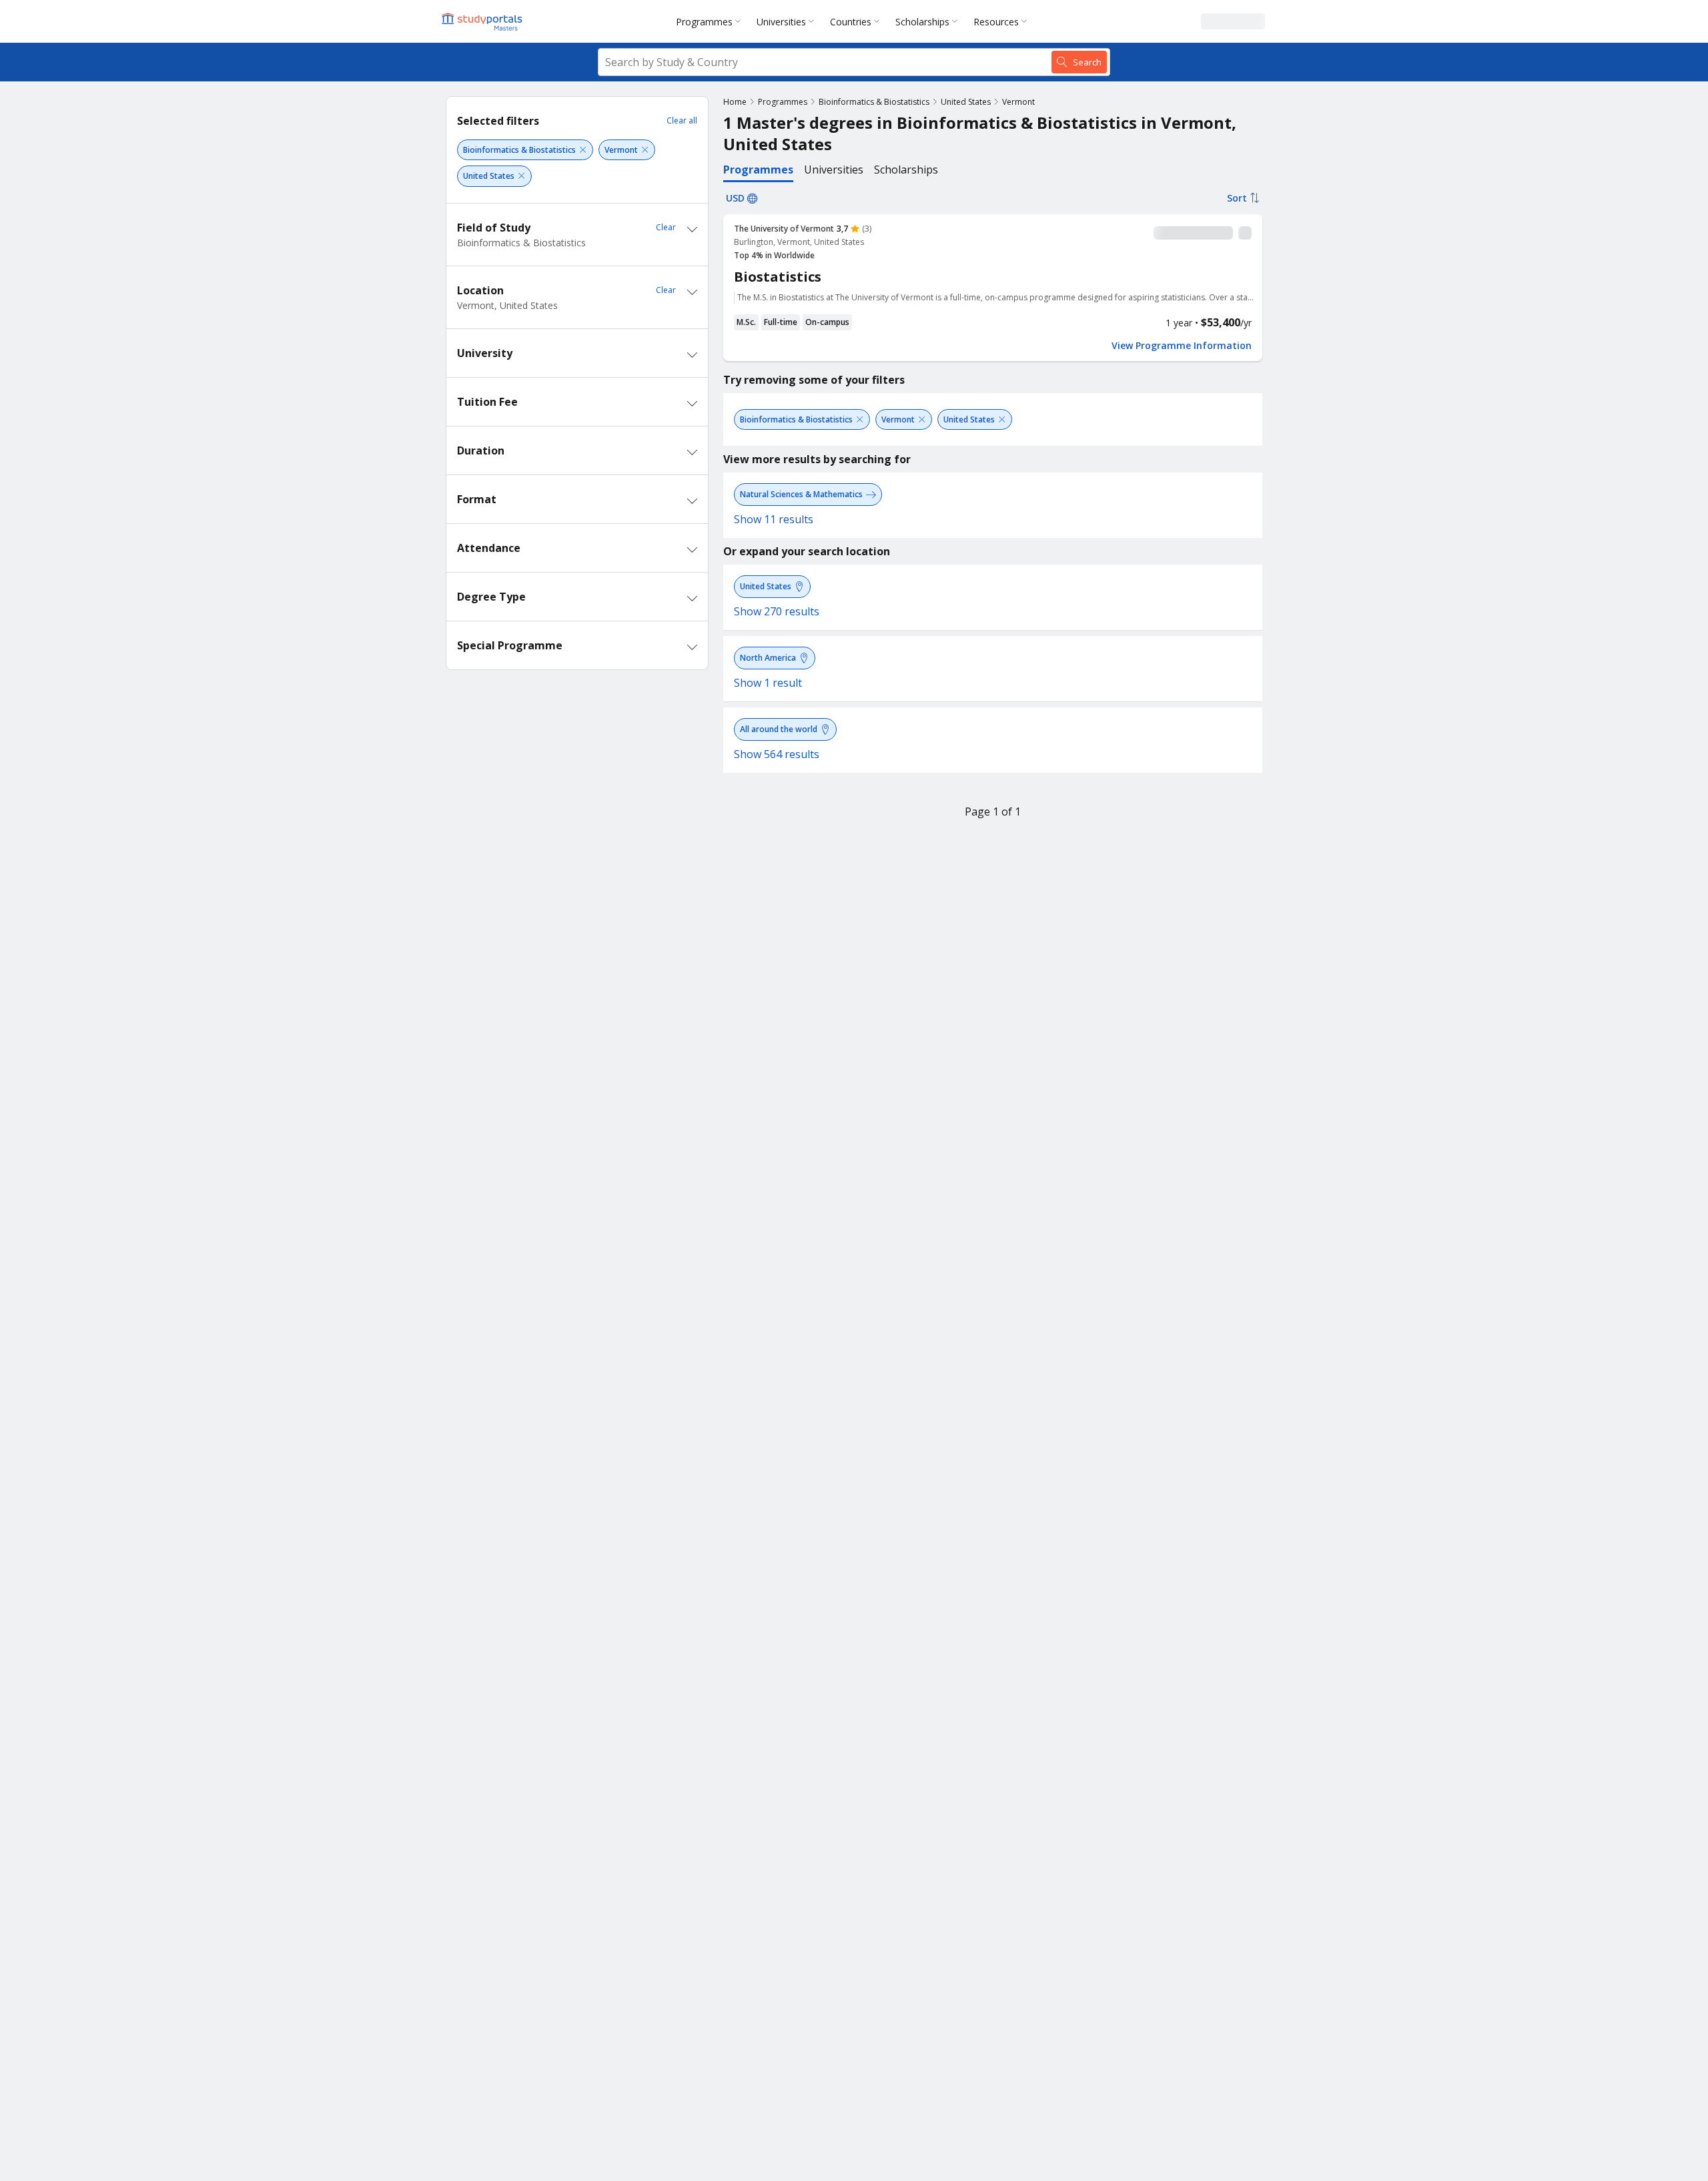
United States (966, 102)
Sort (1237, 198)
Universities (781, 22)
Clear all (682, 120)
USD (735, 198)
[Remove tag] (583, 150)
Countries (851, 22)
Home (735, 102)
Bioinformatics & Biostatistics (874, 102)
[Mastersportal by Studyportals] (483, 21)
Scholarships (922, 22)
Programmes (704, 22)
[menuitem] (711, 21)
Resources (996, 22)
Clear (666, 227)
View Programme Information (1182, 346)
